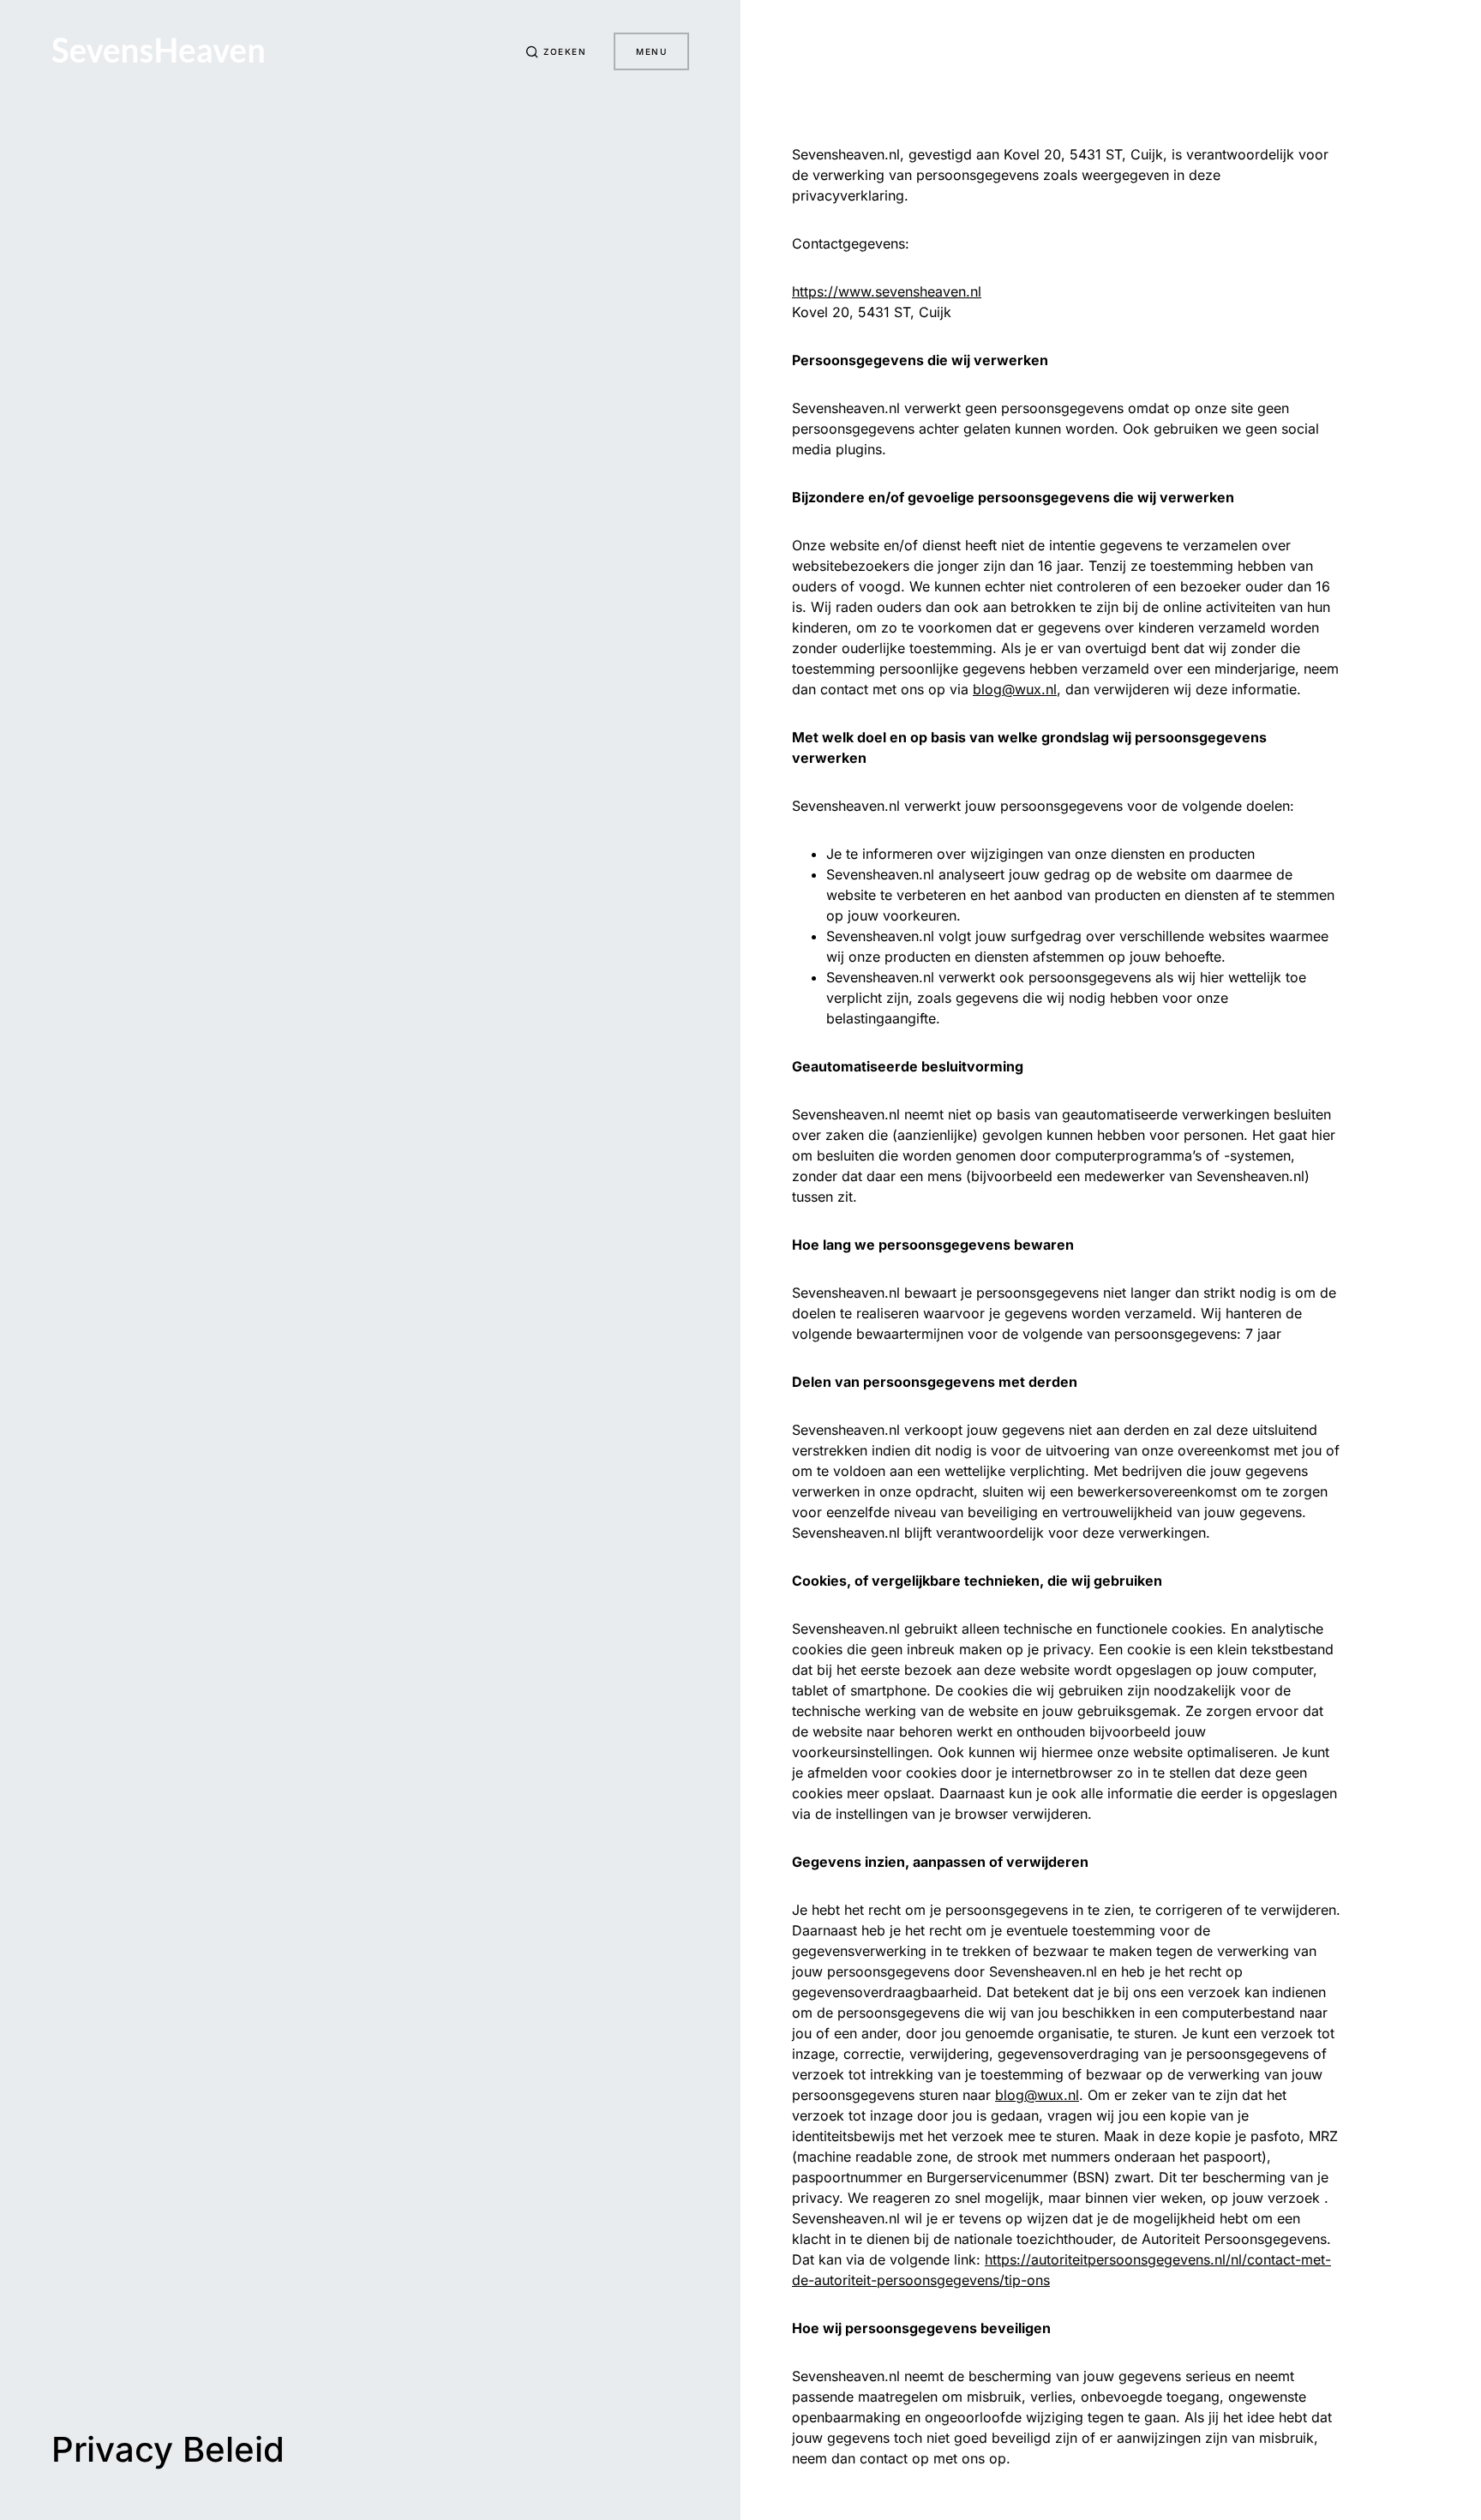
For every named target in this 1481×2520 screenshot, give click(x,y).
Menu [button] (651, 51)
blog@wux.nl (1015, 689)
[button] (556, 51)
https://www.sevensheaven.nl (887, 291)
